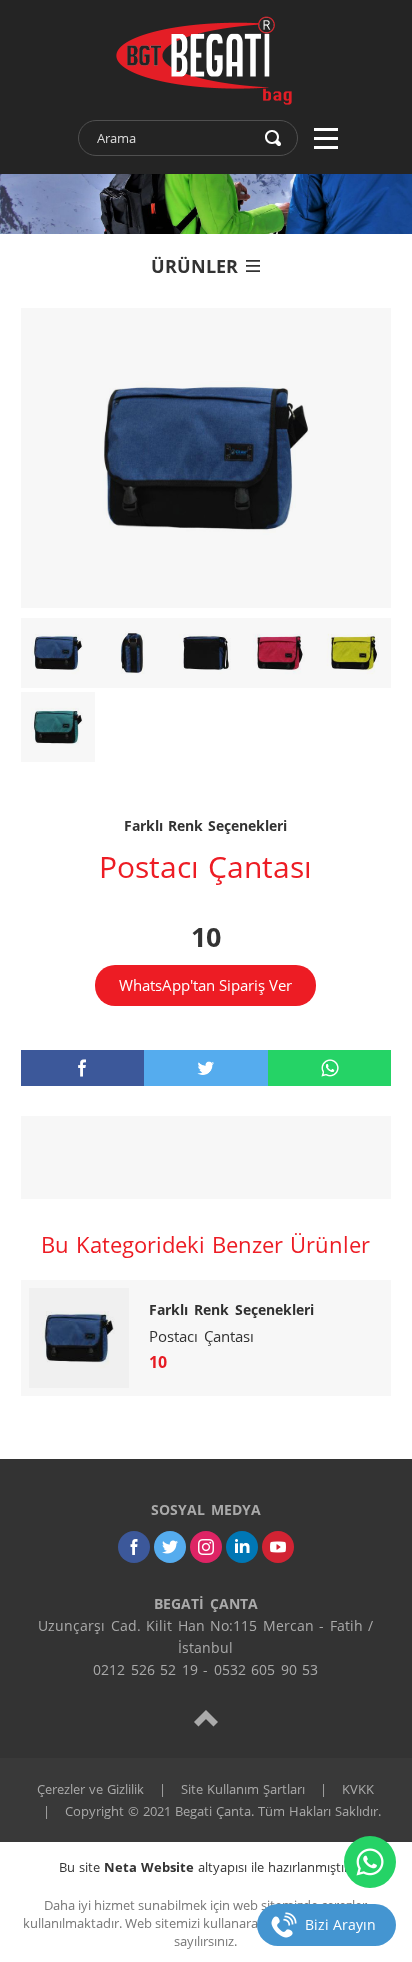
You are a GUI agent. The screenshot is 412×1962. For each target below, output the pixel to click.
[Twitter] (170, 1547)
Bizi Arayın (340, 1924)
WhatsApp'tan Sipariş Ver (205, 985)
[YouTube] (278, 1547)
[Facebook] (134, 1547)
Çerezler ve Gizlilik (90, 1789)
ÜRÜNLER (194, 266)
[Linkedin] (242, 1547)
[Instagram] (206, 1547)
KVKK (358, 1789)
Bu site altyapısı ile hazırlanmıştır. (205, 1867)
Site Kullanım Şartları (243, 1789)
